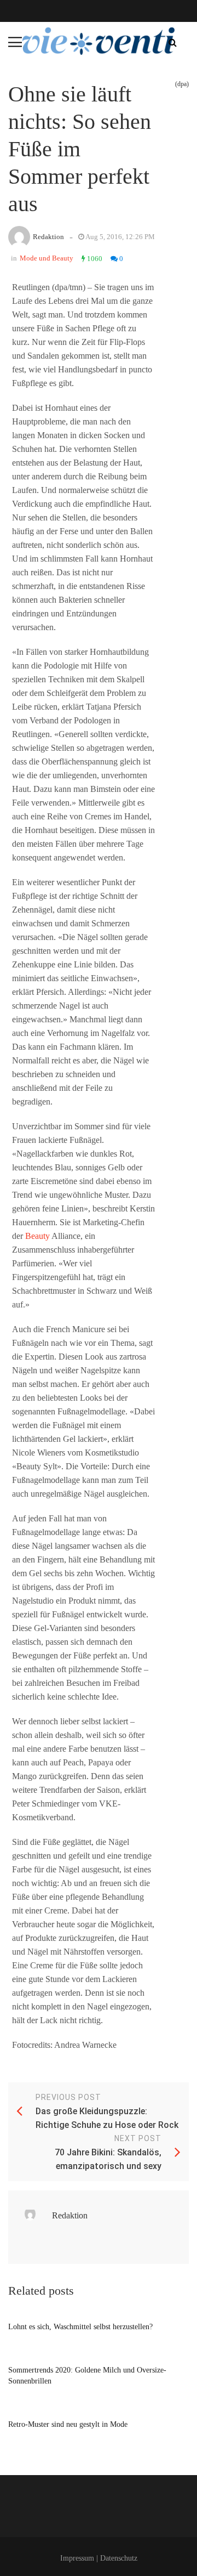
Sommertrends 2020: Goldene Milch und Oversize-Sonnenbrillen (87, 2376)
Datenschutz (119, 2558)
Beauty (37, 1236)
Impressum (77, 2558)
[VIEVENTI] (99, 41)
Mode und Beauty (47, 258)
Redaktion (48, 237)
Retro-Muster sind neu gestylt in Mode (68, 2424)
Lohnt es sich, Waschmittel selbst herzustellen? (80, 2327)
